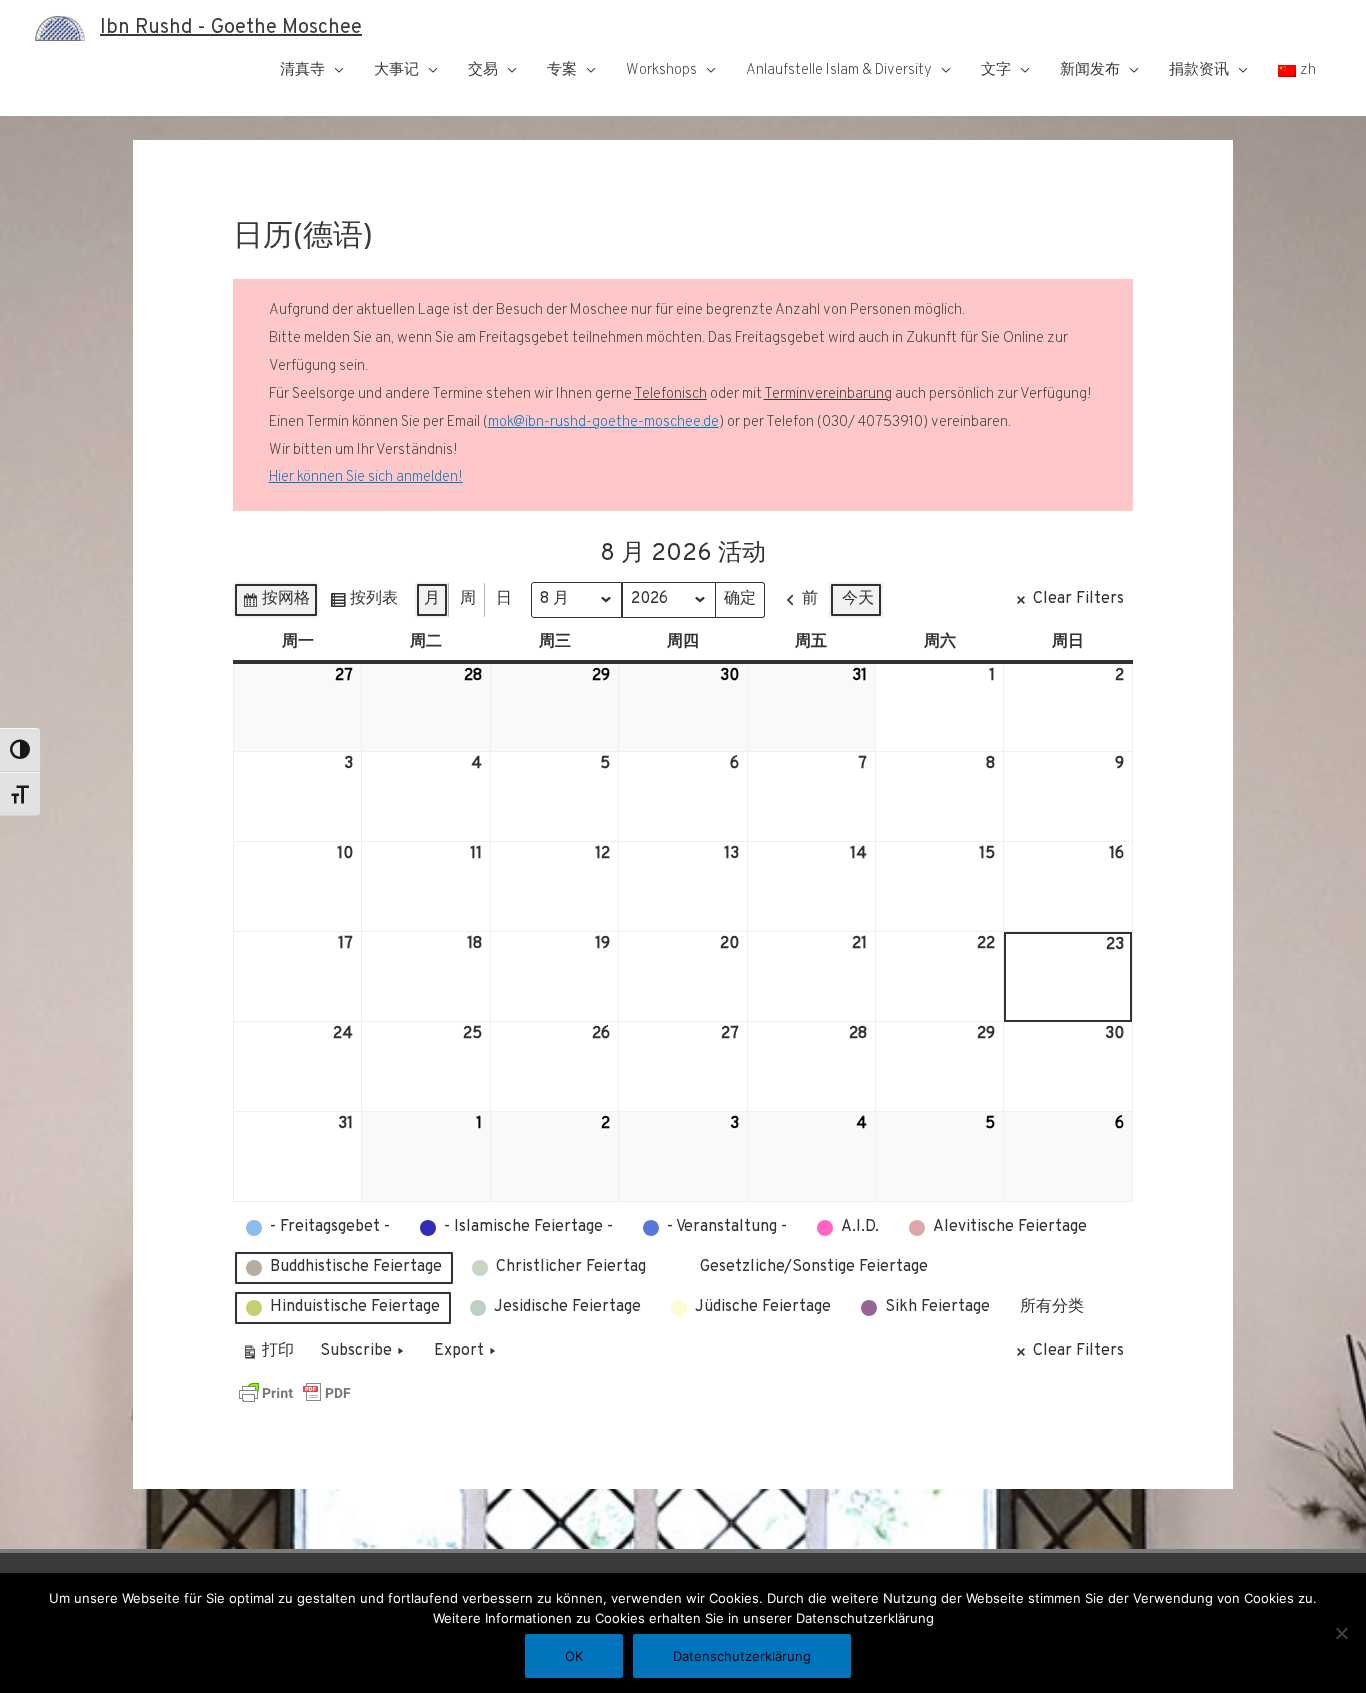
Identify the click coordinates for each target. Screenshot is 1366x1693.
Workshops (661, 70)
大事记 (396, 70)
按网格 (275, 603)
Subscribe (356, 1351)
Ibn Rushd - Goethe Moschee (231, 28)
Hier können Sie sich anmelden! (366, 477)
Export (459, 1351)
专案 (562, 70)
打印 (267, 1355)
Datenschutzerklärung (742, 1656)
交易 (483, 70)
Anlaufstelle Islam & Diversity (839, 70)
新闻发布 (1090, 70)
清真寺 (302, 70)
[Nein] (1341, 1633)
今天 (858, 599)
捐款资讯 (1199, 70)
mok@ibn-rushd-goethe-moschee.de (603, 422)
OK (574, 1656)
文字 (996, 70)
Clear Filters (1078, 599)
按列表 (363, 603)
